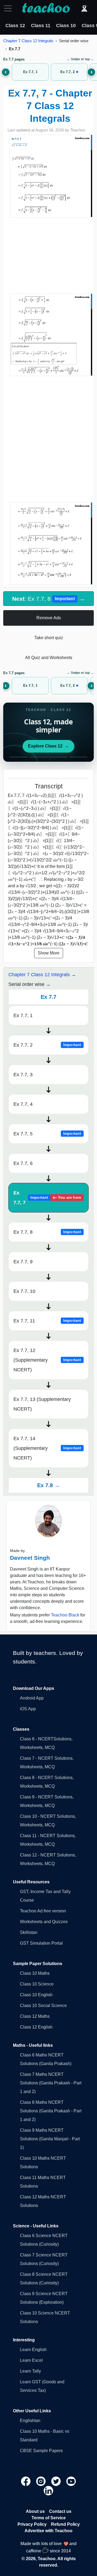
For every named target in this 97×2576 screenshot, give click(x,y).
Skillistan (29, 1932)
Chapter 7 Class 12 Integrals (28, 41)
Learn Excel (31, 2360)
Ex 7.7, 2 (47, 1045)
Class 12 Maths (35, 2016)
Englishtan (30, 2421)
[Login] (84, 8)
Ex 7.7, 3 (23, 1075)
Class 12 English (36, 2027)
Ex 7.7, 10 (24, 1291)
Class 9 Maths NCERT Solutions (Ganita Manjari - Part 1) (50, 2139)
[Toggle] (9, 8)
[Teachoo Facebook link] (26, 2481)
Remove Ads (49, 618)
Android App (32, 1698)
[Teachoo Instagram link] (41, 2481)
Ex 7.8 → (48, 1485)
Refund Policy (65, 2524)
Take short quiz (49, 638)
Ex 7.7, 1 (23, 1015)
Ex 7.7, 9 (23, 1262)
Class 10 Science (37, 1984)
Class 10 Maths (35, 1973)
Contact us (60, 2511)
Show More (49, 953)
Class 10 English (36, 1995)
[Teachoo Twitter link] (57, 2481)
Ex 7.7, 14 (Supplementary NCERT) (47, 1448)
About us (35, 2511)
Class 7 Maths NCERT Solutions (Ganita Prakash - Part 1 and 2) (51, 2083)
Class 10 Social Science (43, 2006)
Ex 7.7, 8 (47, 1232)
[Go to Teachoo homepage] (46, 8)
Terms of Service (49, 2518)
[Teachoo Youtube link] (71, 2481)
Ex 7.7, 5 (47, 1134)
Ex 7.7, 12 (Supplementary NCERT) (47, 1360)
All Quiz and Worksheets (49, 658)
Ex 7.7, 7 (47, 1198)
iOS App (28, 1709)
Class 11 (41, 26)
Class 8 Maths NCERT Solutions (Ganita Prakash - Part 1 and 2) (51, 2111)
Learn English (33, 2350)
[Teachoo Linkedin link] (48, 2490)
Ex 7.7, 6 (23, 1163)
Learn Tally (30, 2371)
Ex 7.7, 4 (23, 1104)
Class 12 (15, 26)
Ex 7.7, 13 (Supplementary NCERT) (42, 1404)
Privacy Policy (32, 2524)
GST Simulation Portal (41, 1943)
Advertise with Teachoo (48, 2531)
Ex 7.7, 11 (47, 1321)
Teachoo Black (65, 1615)
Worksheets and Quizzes (44, 1922)
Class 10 (66, 26)
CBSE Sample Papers (41, 2451)
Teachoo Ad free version (43, 1911)
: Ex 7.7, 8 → (48, 599)
